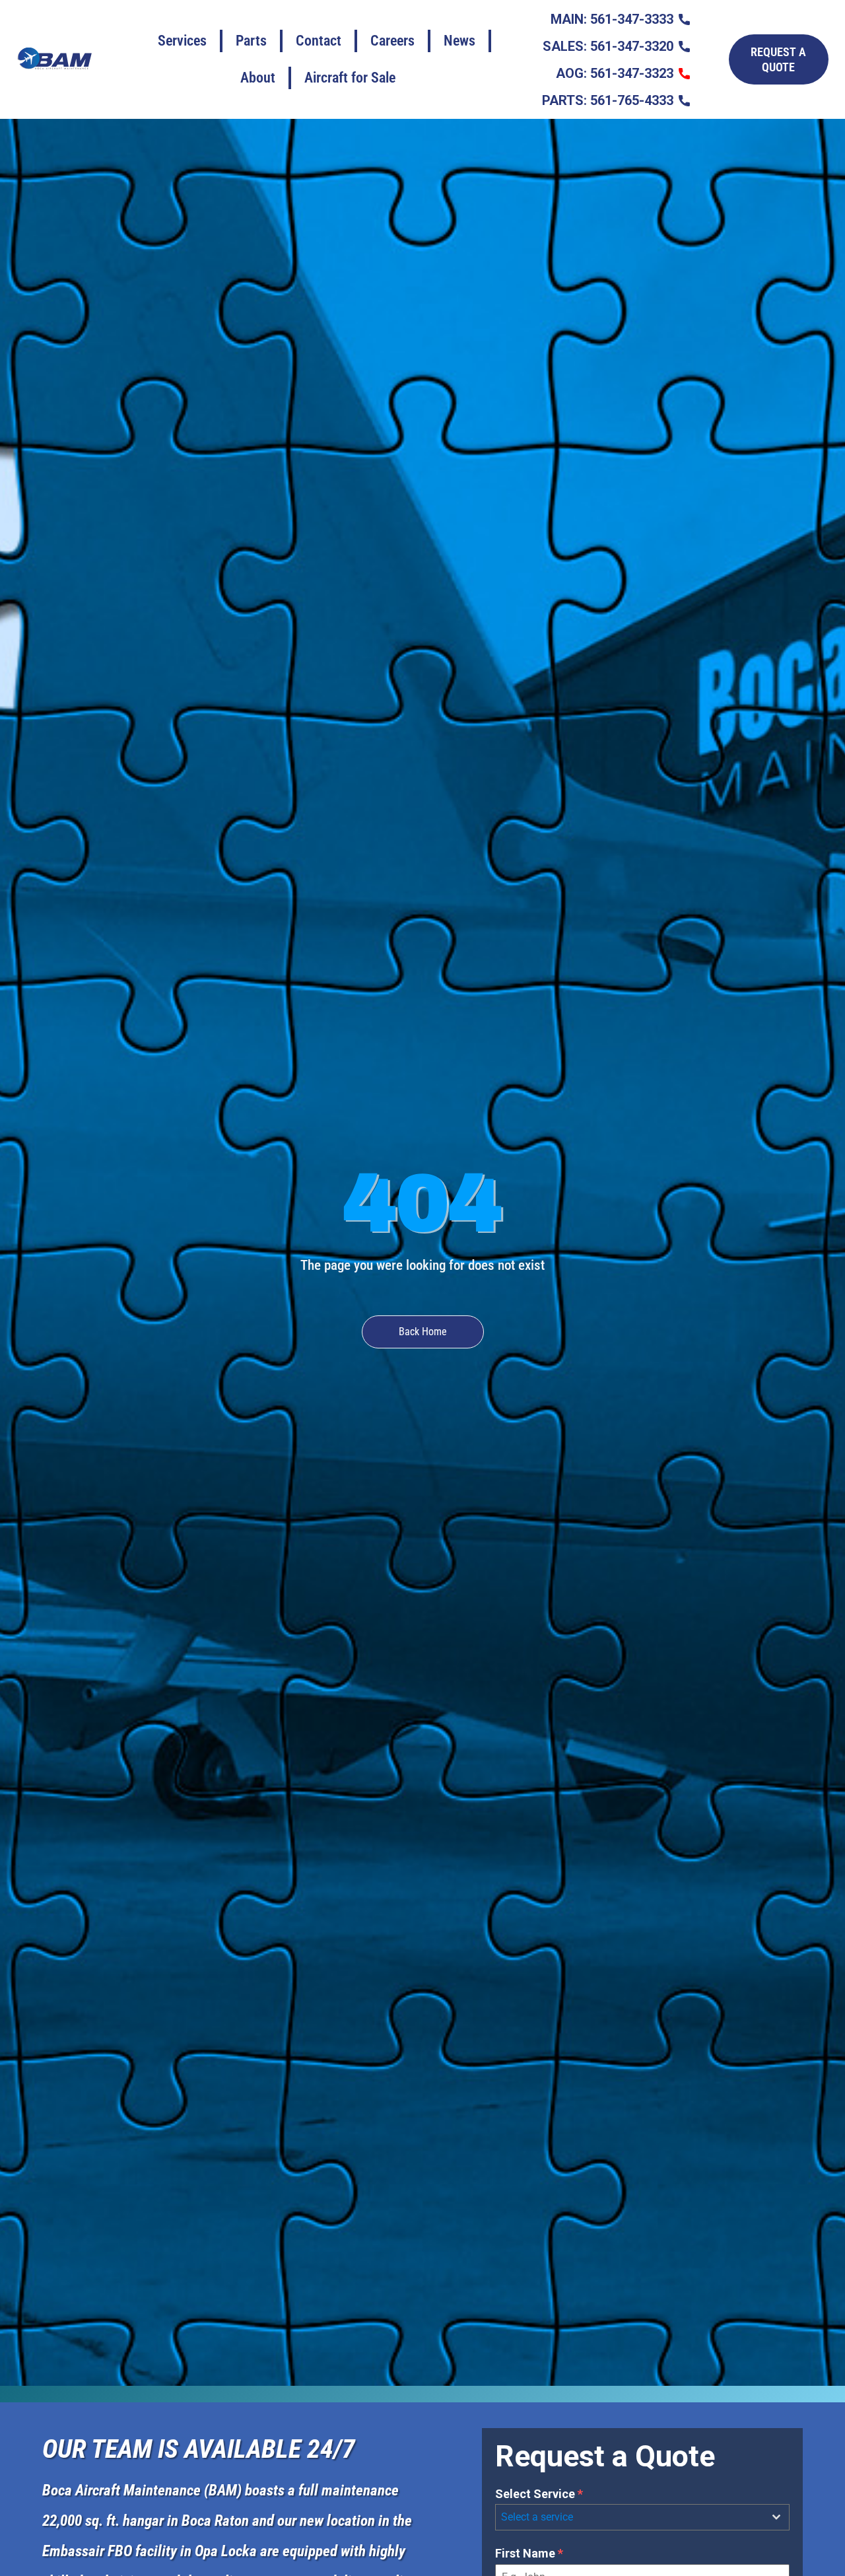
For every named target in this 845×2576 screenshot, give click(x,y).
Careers (392, 41)
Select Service (539, 2494)
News (459, 41)
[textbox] (630, 2517)
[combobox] (642, 2517)
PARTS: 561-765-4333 (608, 100)
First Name (529, 2553)
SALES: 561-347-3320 (608, 46)
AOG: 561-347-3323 (615, 73)
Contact (319, 41)
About (258, 78)
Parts (251, 41)
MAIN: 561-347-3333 (612, 19)
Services (182, 41)
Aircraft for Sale (350, 78)
